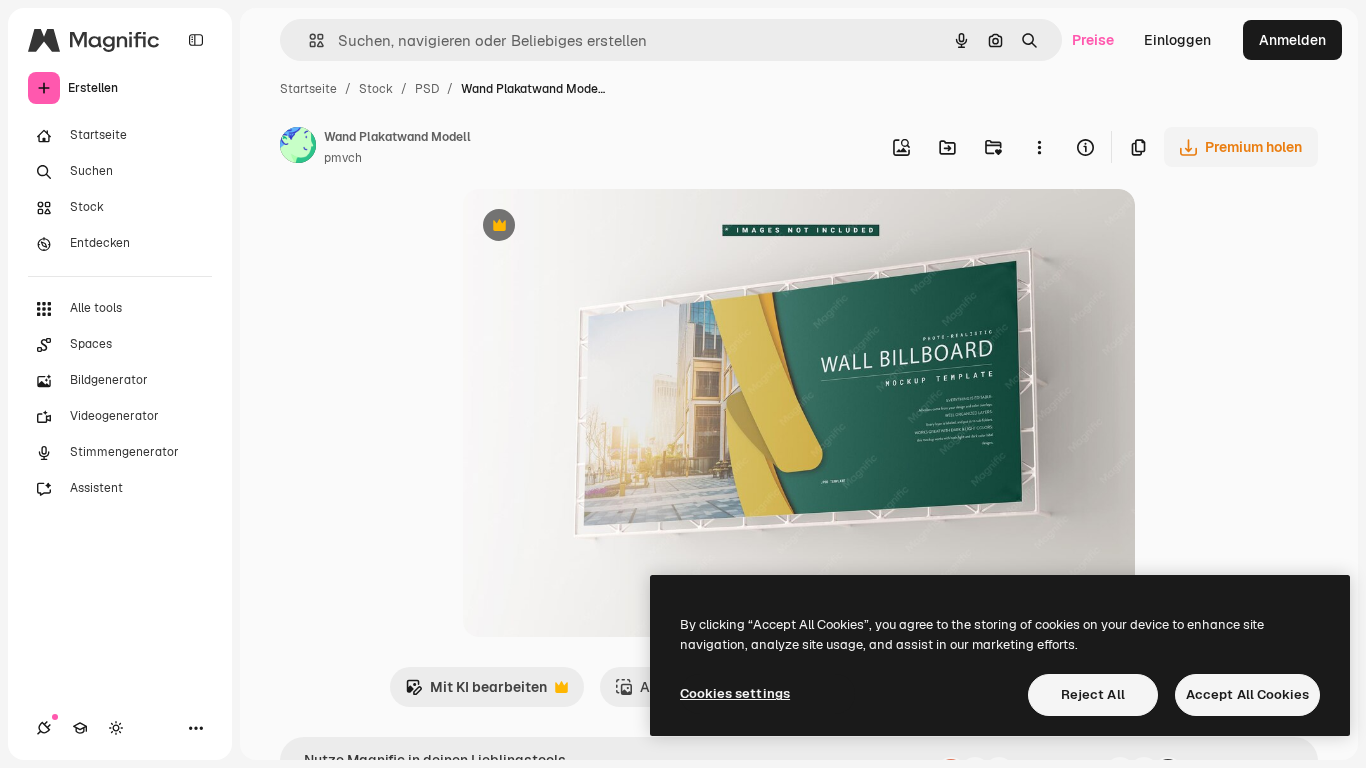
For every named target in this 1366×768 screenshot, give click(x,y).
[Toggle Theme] (116, 728)
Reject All (1093, 694)
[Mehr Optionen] (1039, 147)
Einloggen (1177, 40)
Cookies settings (735, 693)
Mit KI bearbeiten (476, 692)
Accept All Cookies (1247, 694)
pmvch (343, 158)
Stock (376, 89)
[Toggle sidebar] (196, 40)
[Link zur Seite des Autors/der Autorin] (298, 148)
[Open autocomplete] (308, 40)
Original (591, 227)
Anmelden (1292, 40)
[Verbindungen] (44, 728)
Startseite (308, 89)
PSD (427, 89)
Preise (1093, 40)
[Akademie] (80, 728)
